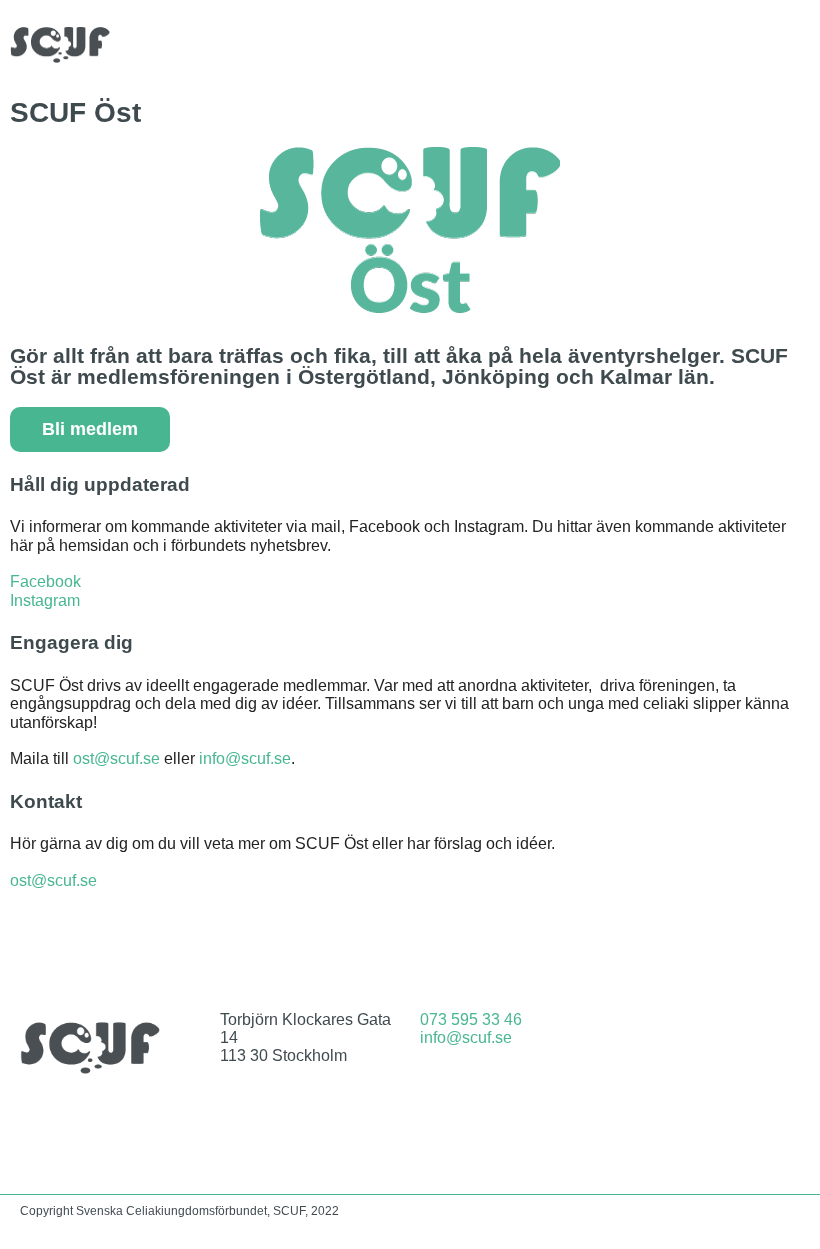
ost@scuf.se (116, 758)
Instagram (45, 600)
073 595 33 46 (471, 1019)
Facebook (45, 581)
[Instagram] (737, 1035)
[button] (796, 44)
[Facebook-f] (684, 1035)
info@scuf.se (245, 758)
